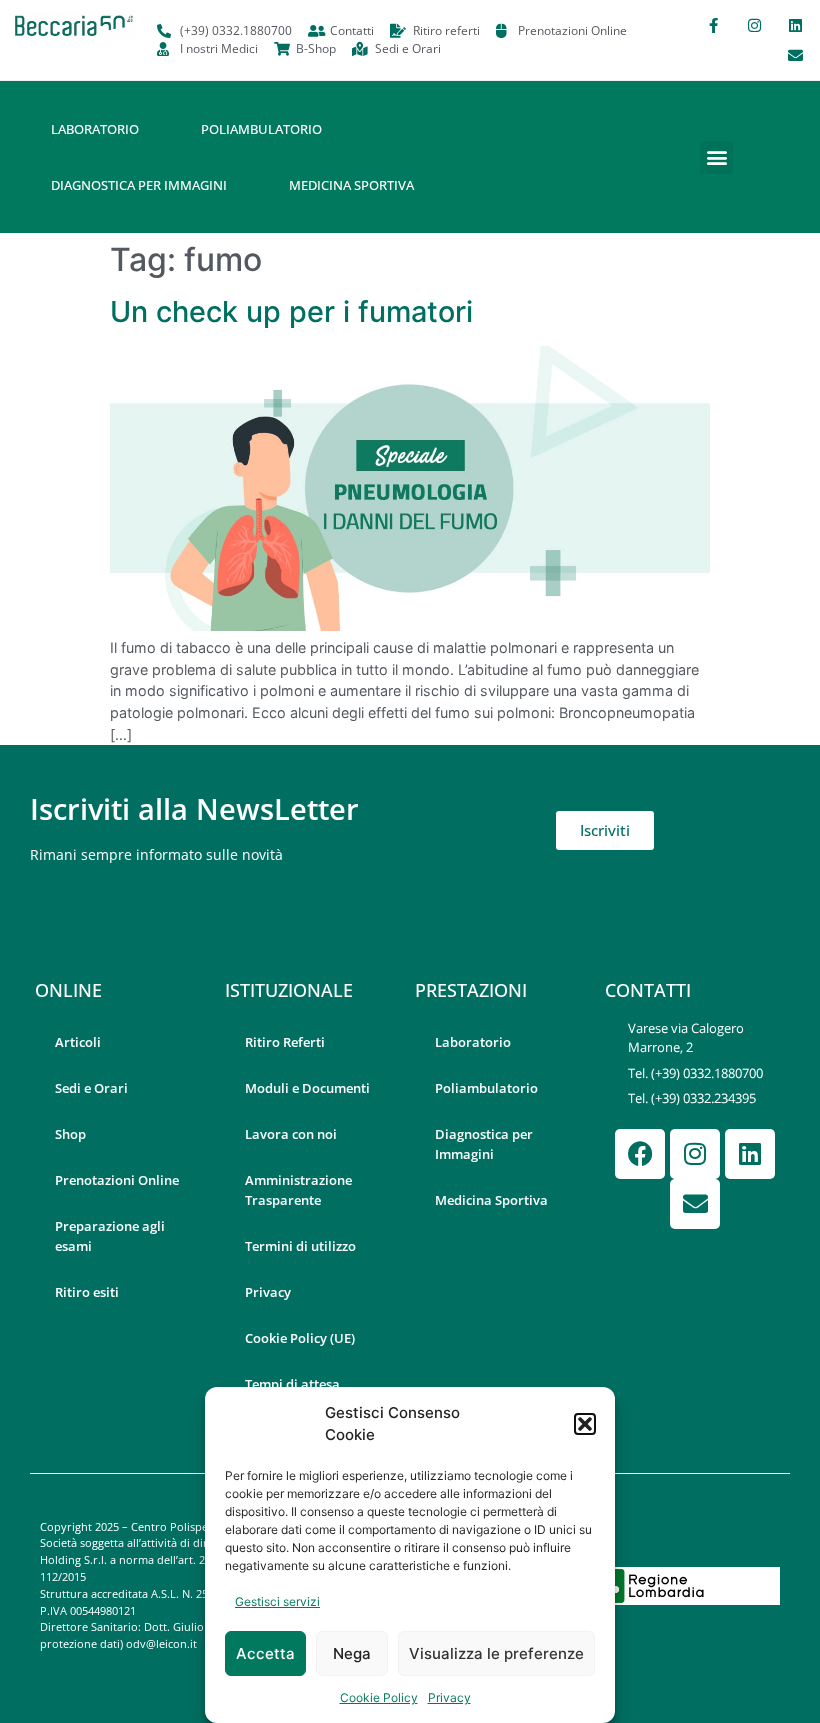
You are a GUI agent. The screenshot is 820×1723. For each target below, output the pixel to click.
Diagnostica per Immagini (139, 185)
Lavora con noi (291, 1134)
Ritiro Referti (285, 1042)
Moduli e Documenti (307, 1088)
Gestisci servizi (277, 1601)
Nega (352, 1653)
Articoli (78, 1042)
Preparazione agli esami (110, 1236)
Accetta (265, 1653)
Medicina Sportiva (351, 185)
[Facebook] (640, 1154)
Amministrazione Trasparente (298, 1190)
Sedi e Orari (91, 1088)
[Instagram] (754, 25)
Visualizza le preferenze (496, 1653)
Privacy (449, 1697)
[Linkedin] (795, 25)
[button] (585, 1424)
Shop (70, 1134)
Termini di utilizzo (300, 1246)
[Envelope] (795, 55)
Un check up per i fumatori (291, 311)
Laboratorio (95, 129)
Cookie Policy (379, 1697)
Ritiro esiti (87, 1292)
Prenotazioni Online (117, 1180)
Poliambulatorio (261, 129)
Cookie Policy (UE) (300, 1338)
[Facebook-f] (713, 25)
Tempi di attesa (292, 1384)
